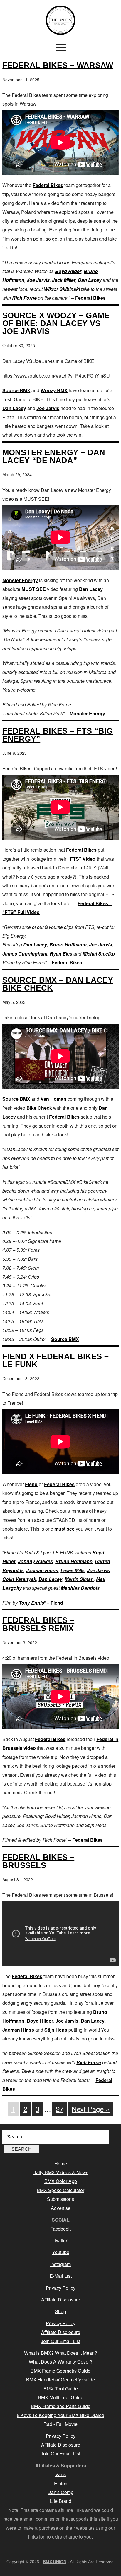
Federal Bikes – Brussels (38, 1861)
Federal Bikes (48, 185)
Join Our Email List (60, 2341)
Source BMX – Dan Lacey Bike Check (58, 984)
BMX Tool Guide (61, 2389)
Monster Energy (20, 580)
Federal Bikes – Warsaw (58, 65)
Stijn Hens (56, 2030)
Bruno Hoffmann (68, 945)
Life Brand (61, 2501)
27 (60, 2109)
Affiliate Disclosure (61, 2300)
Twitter (60, 2240)
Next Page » (91, 2109)
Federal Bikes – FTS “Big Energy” (58, 735)
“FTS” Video (81, 859)
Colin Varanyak (19, 1579)
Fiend (31, 1484)
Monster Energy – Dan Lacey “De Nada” (54, 456)
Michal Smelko (99, 954)
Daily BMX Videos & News (60, 2172)
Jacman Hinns (42, 1570)
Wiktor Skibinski (62, 289)
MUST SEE (34, 589)
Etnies (61, 2483)
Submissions (60, 2199)
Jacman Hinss (18, 2030)
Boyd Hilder (68, 271)
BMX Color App (61, 2181)
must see (64, 1529)
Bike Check (39, 1108)
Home (61, 2163)
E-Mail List (61, 2276)
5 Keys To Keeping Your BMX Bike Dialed (60, 2415)
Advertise (61, 2208)
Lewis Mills (73, 1570)
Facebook (60, 2229)
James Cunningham (25, 954)
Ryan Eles (61, 954)
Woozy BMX (54, 390)
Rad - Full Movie (60, 2424)
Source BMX (16, 390)
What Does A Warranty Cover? (61, 2362)
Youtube (61, 2252)
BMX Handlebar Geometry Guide (60, 2379)
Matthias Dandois (80, 1588)
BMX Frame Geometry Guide (60, 2371)
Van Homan (53, 1099)
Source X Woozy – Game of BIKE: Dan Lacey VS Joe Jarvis (56, 323)
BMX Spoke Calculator (60, 2190)
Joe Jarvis (38, 280)
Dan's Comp (60, 2492)
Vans (60, 2474)
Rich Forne (24, 298)
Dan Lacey (90, 280)
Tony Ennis (31, 1603)
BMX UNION (60, 20)
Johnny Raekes (35, 1561)
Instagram (60, 2264)
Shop (60, 2311)
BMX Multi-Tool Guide (61, 2397)
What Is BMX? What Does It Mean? (61, 2353)
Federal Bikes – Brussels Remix (38, 1624)
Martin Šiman (79, 1579)
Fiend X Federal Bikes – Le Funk (56, 1360)
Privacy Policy (61, 2288)
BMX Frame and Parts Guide (61, 2406)
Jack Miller (64, 280)
